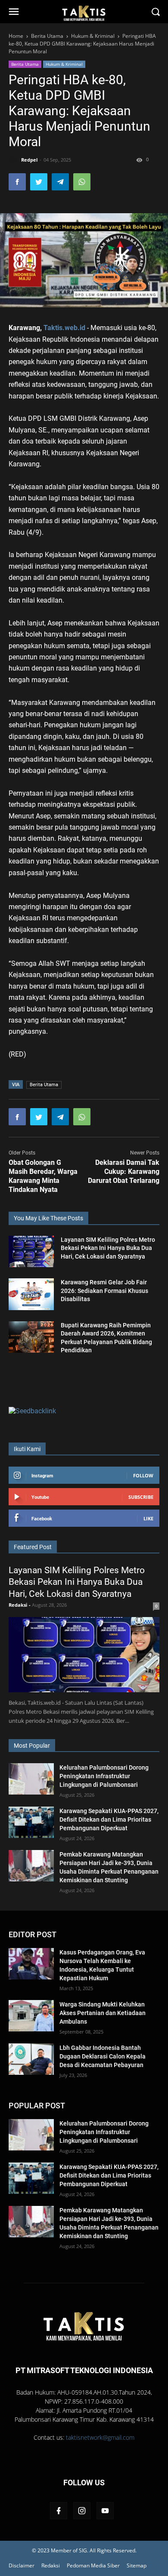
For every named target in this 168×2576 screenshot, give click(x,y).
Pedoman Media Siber (93, 2565)
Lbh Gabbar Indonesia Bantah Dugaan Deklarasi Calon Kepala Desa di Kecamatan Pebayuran (103, 2056)
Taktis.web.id (64, 328)
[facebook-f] (59, 2511)
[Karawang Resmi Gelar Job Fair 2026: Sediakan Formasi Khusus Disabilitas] (31, 1294)
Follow (143, 1475)
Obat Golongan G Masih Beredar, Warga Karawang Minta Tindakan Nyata (43, 1176)
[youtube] (105, 2511)
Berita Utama (25, 64)
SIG (83, 2550)
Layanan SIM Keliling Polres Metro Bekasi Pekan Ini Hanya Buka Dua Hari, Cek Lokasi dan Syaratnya (108, 1248)
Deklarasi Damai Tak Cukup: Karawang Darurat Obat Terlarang (124, 1172)
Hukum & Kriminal (64, 64)
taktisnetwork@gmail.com (100, 2437)
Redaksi (51, 2565)
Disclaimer (22, 2565)
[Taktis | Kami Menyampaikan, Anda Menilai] (84, 2323)
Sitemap (137, 2565)
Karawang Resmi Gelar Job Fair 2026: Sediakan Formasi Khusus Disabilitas (104, 1291)
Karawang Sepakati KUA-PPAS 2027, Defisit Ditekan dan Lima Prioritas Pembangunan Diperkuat (109, 1819)
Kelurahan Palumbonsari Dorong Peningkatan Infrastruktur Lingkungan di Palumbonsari (104, 1776)
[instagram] (82, 2511)
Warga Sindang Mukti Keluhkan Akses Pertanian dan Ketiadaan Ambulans (103, 2013)
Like (148, 1518)
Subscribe (141, 1497)
